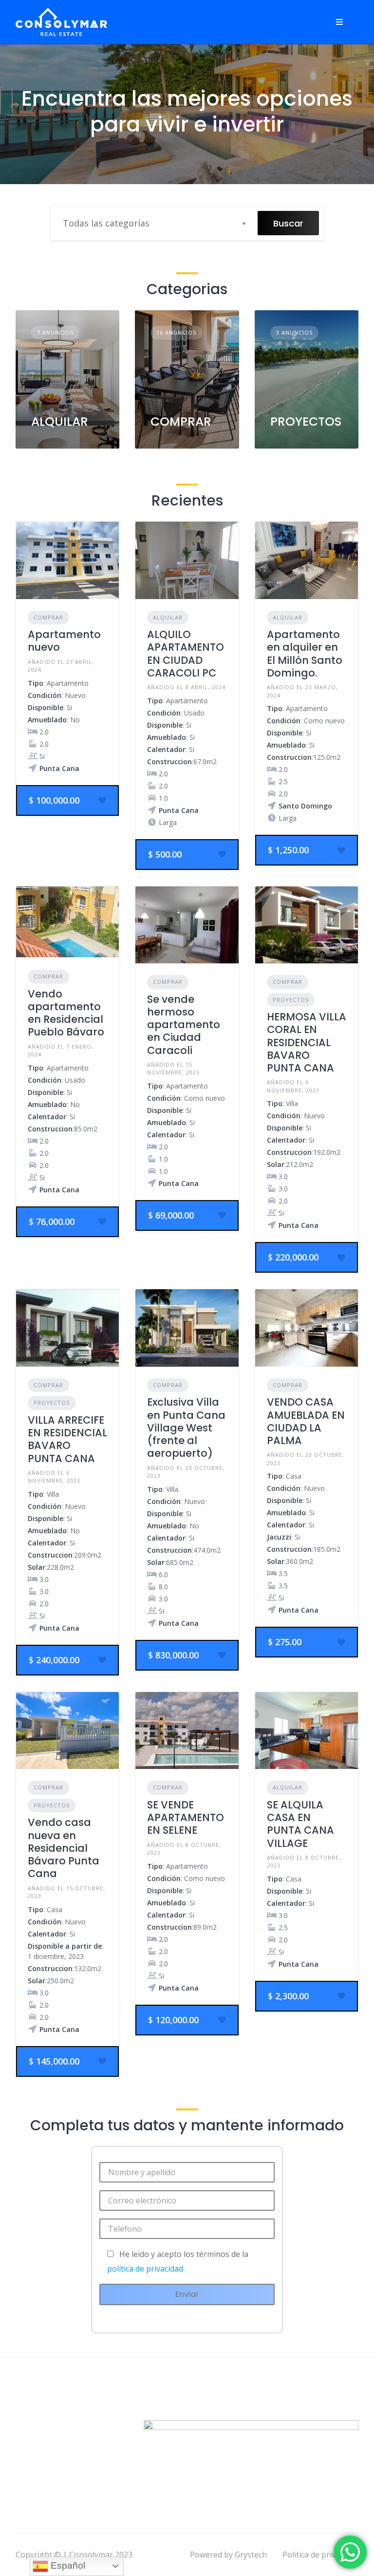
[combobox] (154, 223)
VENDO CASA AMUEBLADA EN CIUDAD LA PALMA (306, 1421)
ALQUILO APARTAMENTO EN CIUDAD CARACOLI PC (186, 654)
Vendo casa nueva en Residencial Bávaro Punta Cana (64, 1848)
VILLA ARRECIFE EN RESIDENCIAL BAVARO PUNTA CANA (67, 1439)
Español (67, 2566)
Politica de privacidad (320, 2555)
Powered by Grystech (228, 2555)
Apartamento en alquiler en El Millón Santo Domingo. (305, 654)
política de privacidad (145, 2269)
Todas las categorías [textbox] (106, 223)
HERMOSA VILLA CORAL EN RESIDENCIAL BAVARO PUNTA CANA (307, 1042)
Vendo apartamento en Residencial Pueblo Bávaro (66, 1013)
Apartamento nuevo (64, 641)
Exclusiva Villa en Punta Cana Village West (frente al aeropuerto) (186, 1428)
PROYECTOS (306, 422)
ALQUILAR (60, 422)
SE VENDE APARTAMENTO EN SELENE (186, 1818)
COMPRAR (181, 422)
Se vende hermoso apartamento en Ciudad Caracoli (184, 1025)
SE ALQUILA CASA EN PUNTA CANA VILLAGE (300, 1824)
